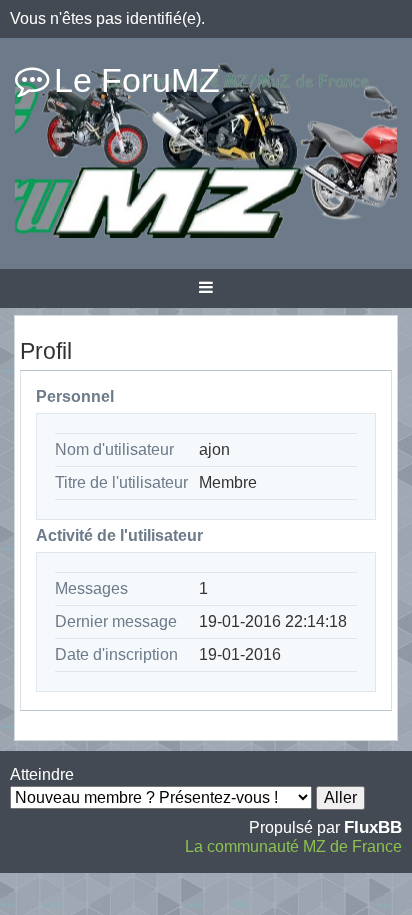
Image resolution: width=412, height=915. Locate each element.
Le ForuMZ (137, 80)
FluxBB (373, 827)
